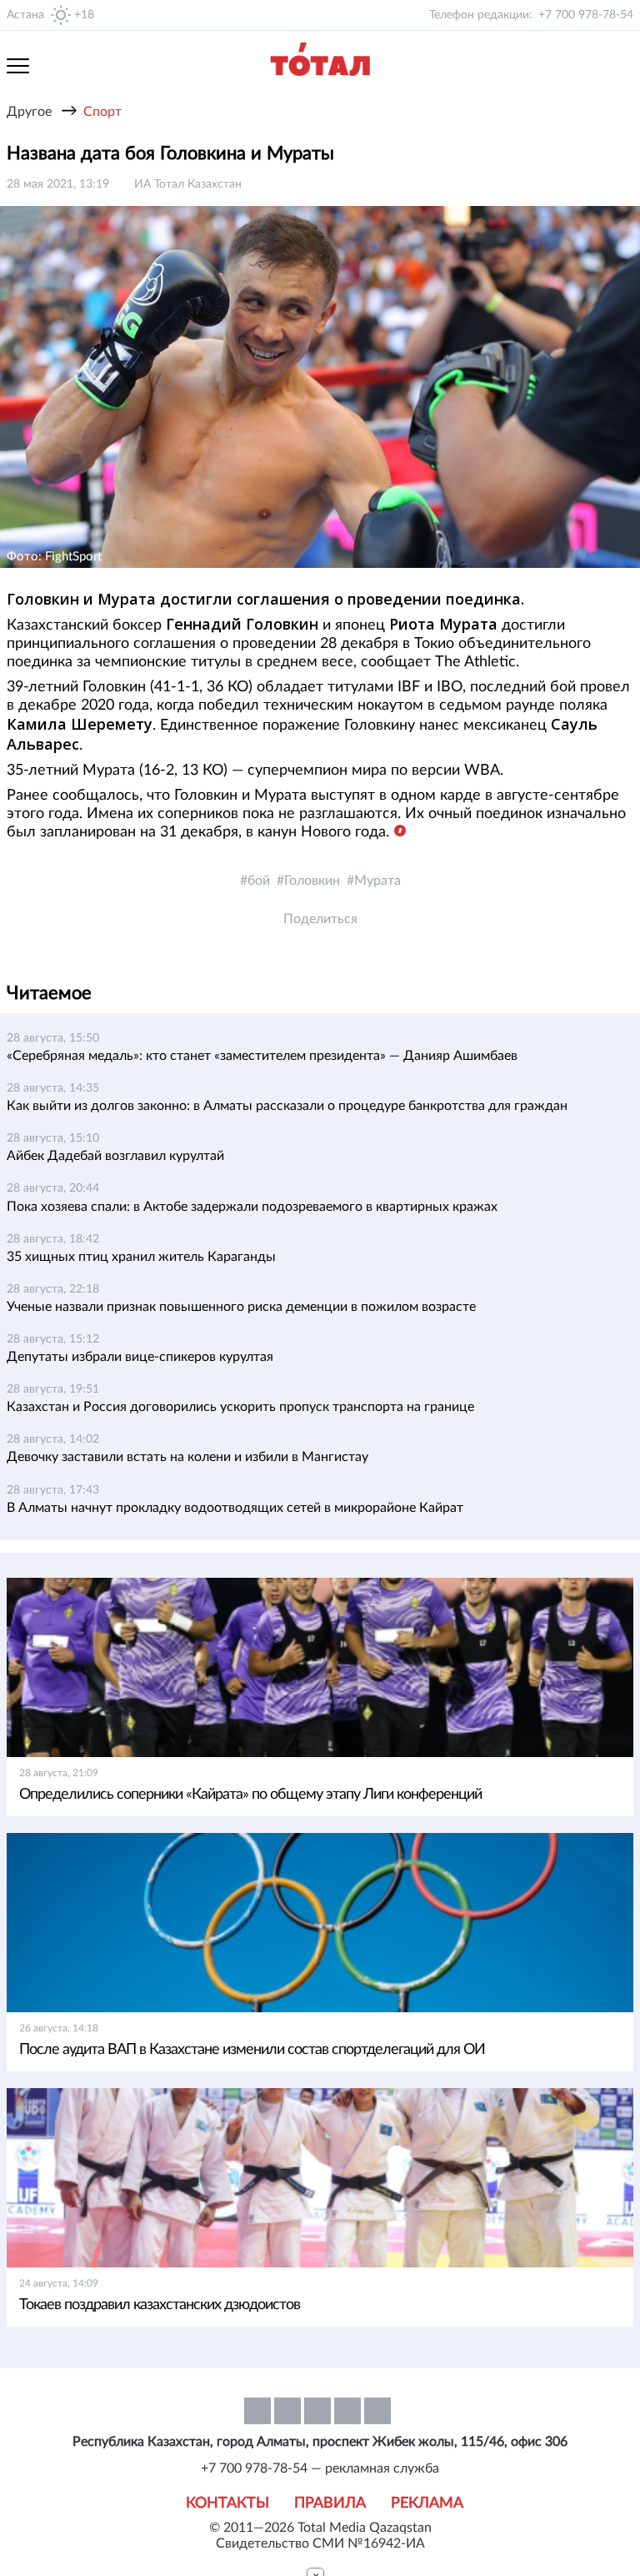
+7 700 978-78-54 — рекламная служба (320, 2468)
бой (259, 881)
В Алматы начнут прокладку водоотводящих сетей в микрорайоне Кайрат (235, 1508)
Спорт (102, 112)
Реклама (427, 2503)
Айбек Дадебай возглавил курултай (115, 1156)
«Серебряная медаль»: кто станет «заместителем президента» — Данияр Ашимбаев (262, 1056)
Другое (29, 112)
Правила (330, 2503)
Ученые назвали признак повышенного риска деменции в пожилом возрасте (241, 1307)
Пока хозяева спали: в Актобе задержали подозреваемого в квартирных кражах (252, 1207)
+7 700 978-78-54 (586, 15)
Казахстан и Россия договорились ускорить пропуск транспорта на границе (240, 1407)
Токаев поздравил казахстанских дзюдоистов (160, 2305)
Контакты (227, 2503)
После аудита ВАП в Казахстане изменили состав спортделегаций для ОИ (252, 2050)
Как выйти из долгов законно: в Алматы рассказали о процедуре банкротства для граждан (287, 1106)
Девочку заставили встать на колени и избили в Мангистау (187, 1457)
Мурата (377, 881)
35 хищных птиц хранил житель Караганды (141, 1257)
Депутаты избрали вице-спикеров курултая (140, 1357)
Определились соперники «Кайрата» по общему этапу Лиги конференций (250, 1795)
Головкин (312, 881)
